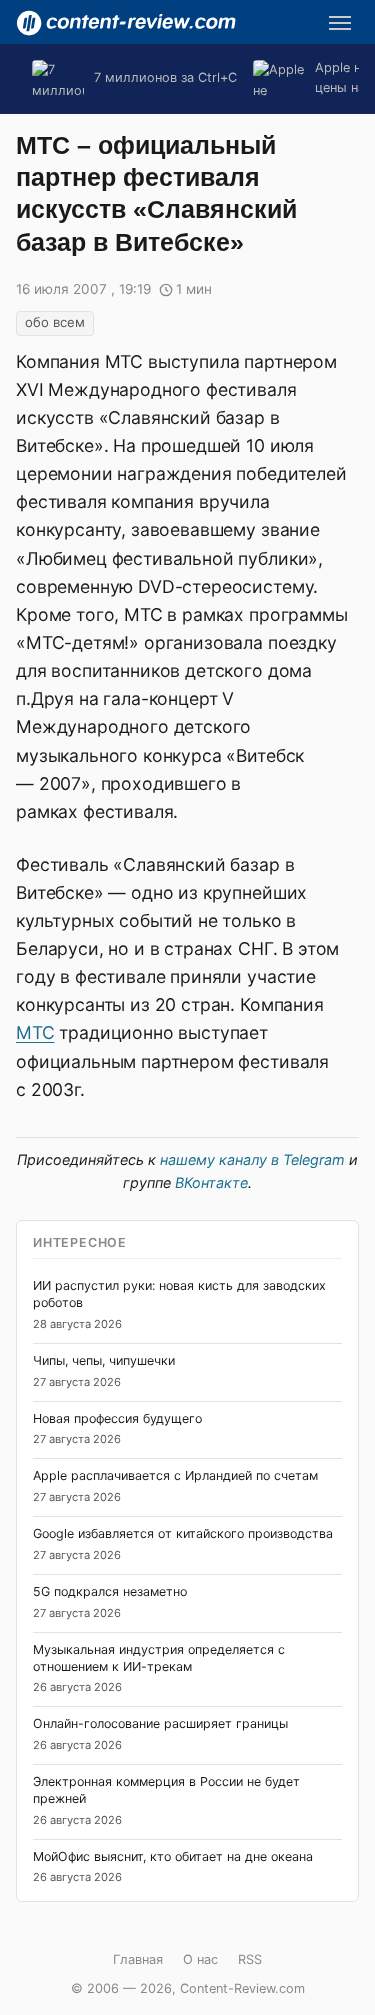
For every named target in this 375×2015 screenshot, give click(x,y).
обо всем (55, 322)
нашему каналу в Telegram (252, 1159)
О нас (200, 1959)
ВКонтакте (211, 1182)
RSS (250, 1959)
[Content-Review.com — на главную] (126, 23)
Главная (138, 1959)
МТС (35, 1032)
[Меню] (340, 23)
